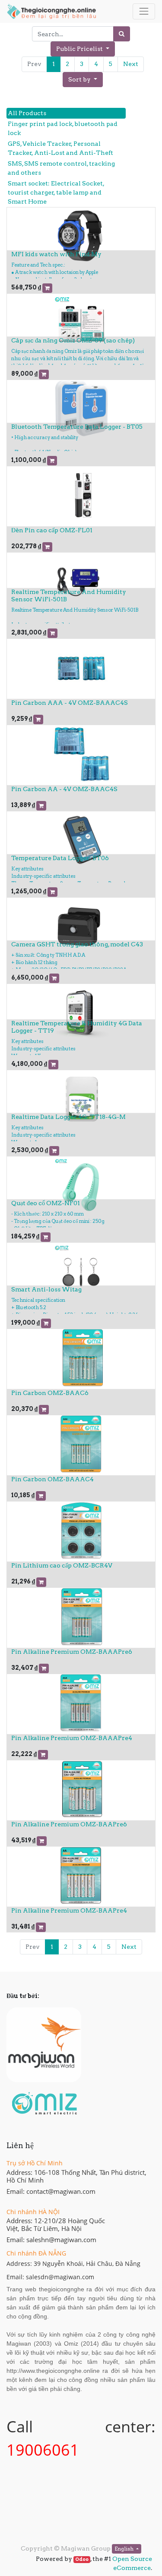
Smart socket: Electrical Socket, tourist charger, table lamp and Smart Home (56, 192)
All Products (27, 113)
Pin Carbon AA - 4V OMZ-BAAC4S (64, 789)
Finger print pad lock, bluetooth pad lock (63, 128)
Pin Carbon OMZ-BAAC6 (50, 1393)
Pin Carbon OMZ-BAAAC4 (52, 1479)
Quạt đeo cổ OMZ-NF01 (46, 1203)
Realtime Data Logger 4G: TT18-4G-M (68, 1117)
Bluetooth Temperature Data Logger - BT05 (77, 427)
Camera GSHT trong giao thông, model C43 (77, 944)
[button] (83, 80)
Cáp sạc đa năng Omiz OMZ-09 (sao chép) (73, 340)
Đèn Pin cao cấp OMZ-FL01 (52, 530)
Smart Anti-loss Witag (46, 1289)
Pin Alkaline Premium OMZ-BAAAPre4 (72, 1738)
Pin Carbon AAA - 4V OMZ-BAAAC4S (70, 703)
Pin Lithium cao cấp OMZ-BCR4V (62, 1565)
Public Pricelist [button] (80, 49)
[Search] (122, 34)
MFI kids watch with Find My (56, 254)
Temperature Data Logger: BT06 (60, 858)
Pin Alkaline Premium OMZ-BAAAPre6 (72, 1652)
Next (131, 64)
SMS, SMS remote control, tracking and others (61, 168)
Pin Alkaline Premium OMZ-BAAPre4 (69, 1910)
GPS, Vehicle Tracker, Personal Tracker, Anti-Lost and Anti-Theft (60, 148)
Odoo (82, 2559)
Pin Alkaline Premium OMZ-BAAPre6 (69, 1824)
